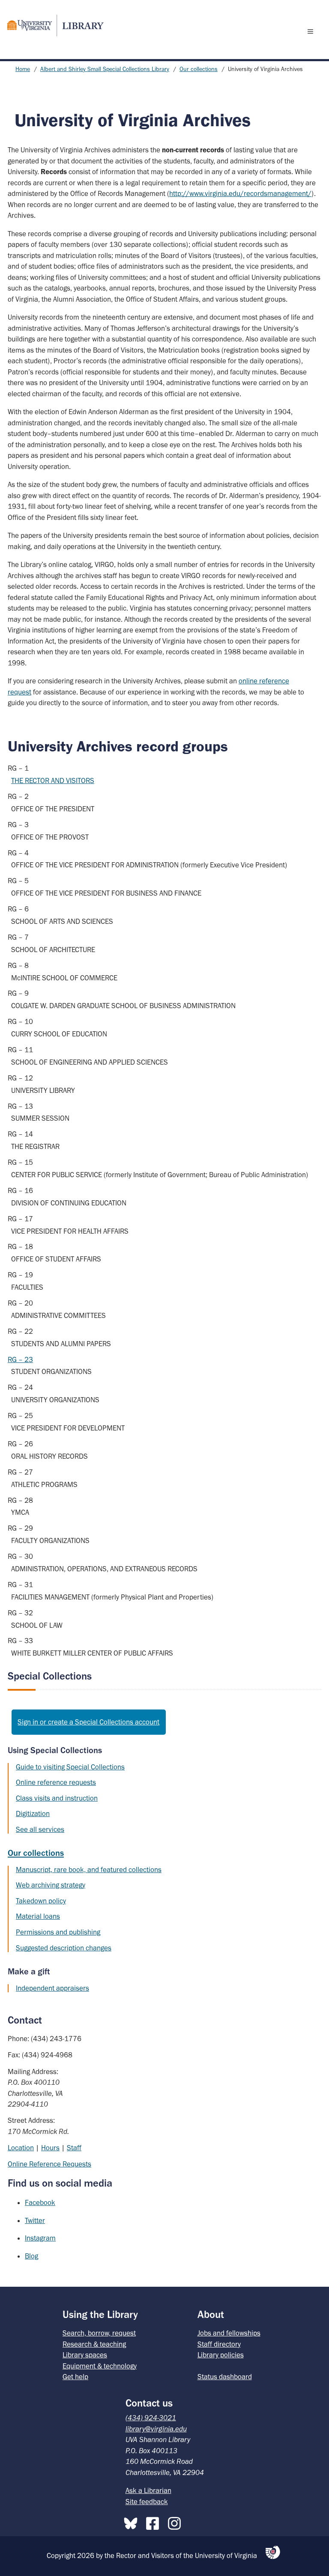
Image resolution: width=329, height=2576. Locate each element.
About (211, 2314)
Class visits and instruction (57, 1798)
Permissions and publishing (58, 1932)
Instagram (40, 2238)
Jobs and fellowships (229, 2333)
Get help (75, 2377)
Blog (31, 2256)
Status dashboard (225, 2377)
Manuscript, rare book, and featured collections (89, 1870)
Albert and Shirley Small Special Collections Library (105, 69)
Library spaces (85, 2355)
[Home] (52, 25)
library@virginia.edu (156, 2429)
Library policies (221, 2355)
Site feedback (147, 2502)
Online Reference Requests (49, 2164)
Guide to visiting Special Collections (70, 1767)
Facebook (40, 2202)
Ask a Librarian (148, 2490)
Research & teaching (94, 2344)
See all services (40, 1829)
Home (23, 69)
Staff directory (219, 2344)
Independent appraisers (52, 1988)
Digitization (33, 1813)
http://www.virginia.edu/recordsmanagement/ (240, 193)
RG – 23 (20, 1359)
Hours (50, 2148)
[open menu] (312, 31)
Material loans (38, 1916)
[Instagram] (176, 2522)
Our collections (199, 69)
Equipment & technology (100, 2366)
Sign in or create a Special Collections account (88, 1722)
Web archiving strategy (51, 1885)
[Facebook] (155, 2522)
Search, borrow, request (99, 2333)
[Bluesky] (133, 2522)
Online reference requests (56, 1782)
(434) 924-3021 (151, 2418)
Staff (74, 2148)
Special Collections (50, 1676)
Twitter (35, 2220)
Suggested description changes (64, 1948)
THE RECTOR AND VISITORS (53, 781)
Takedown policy (41, 1901)
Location (21, 2148)
